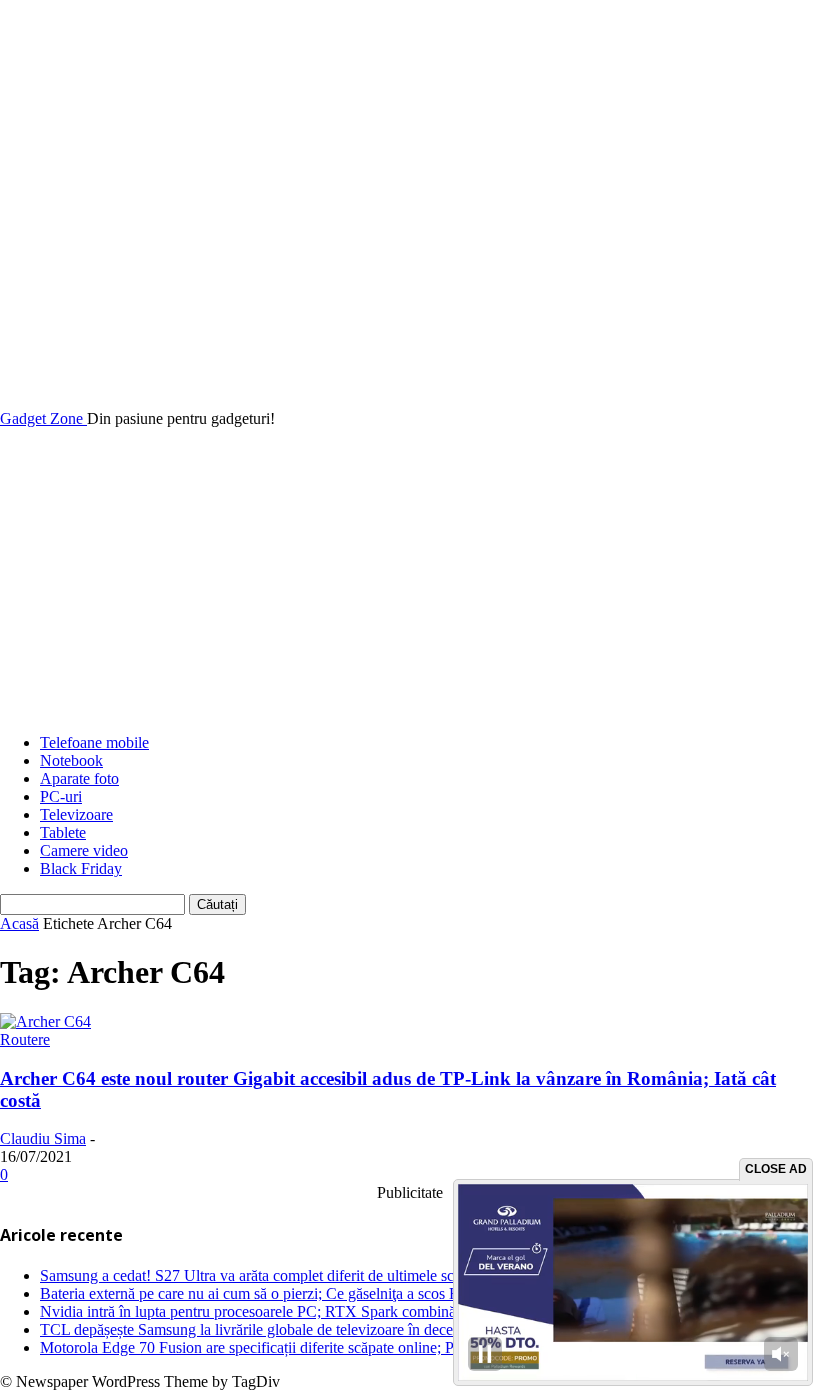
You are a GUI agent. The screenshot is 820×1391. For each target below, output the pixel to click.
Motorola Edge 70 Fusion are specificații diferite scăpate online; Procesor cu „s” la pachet (321, 1347)
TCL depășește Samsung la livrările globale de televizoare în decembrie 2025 (282, 1329)
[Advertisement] (410, 578)
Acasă (19, 923)
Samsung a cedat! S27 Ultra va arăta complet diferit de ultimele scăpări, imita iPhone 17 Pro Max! (348, 1275)
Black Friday (81, 868)
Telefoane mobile (94, 742)
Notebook (71, 760)
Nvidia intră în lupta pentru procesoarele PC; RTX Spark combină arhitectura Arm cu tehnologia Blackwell (377, 1311)
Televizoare (76, 814)
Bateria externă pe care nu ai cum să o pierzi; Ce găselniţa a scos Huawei (269, 1293)
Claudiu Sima (43, 1138)
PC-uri (61, 796)
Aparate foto (79, 778)
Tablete (63, 832)
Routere (25, 1039)
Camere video (84, 850)
